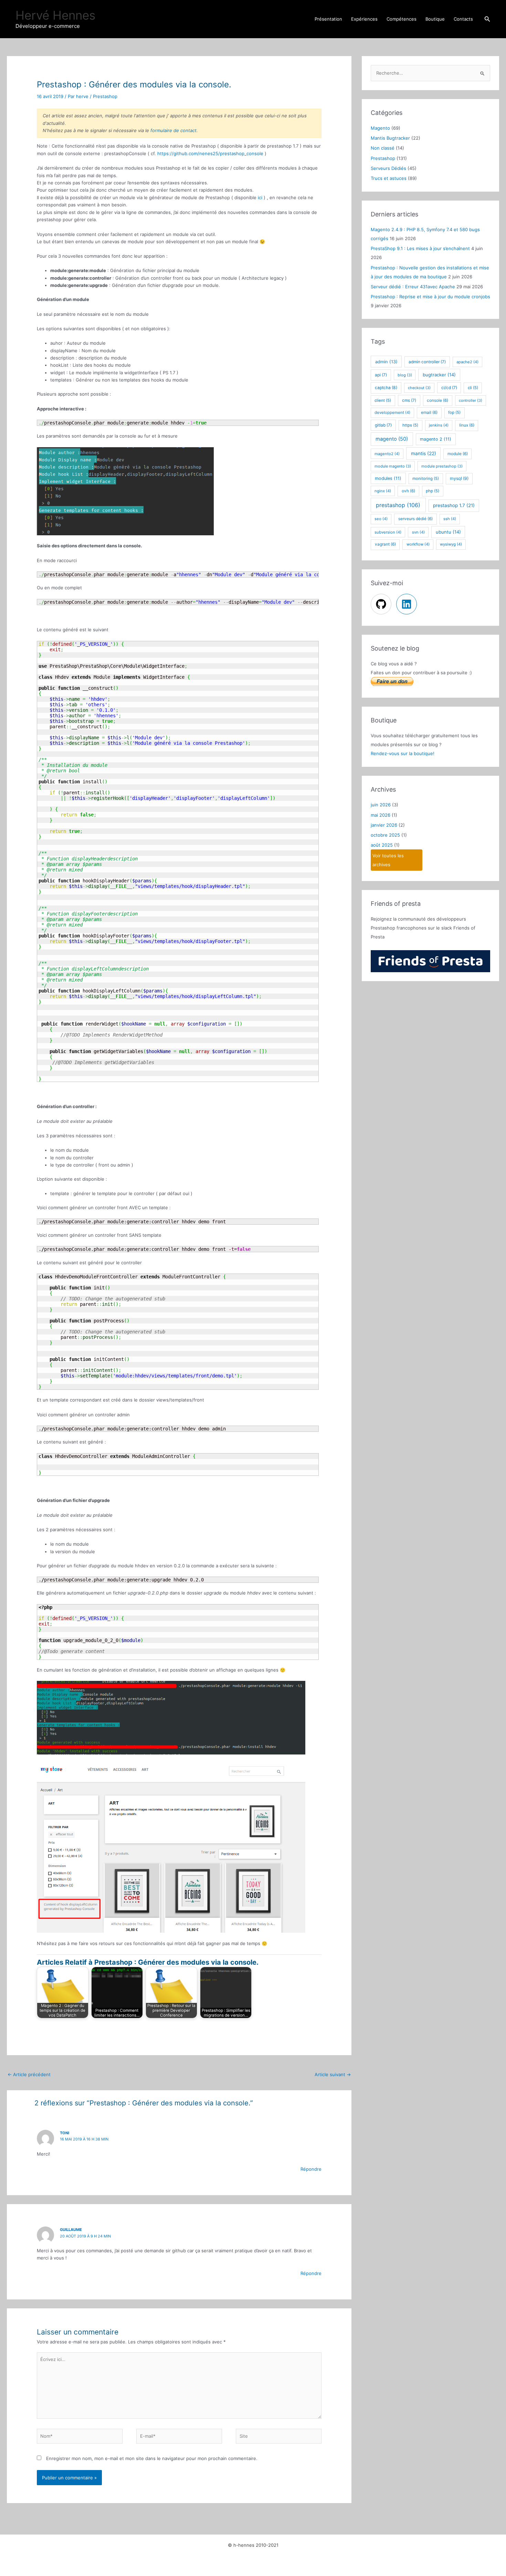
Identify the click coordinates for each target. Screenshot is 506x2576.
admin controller (427, 362)
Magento (380, 128)
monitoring (426, 479)
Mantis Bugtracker (390, 138)
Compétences (402, 19)
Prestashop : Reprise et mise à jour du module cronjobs (430, 297)
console (438, 400)
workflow (418, 544)
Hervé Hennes (55, 15)
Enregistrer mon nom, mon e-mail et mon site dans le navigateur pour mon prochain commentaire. (152, 2458)
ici (260, 197)
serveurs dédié (415, 519)
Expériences (364, 19)
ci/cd (449, 388)
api (381, 375)
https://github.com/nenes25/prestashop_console (210, 153)
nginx (383, 491)
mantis (424, 453)
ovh (408, 491)
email (429, 412)
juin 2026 (381, 805)
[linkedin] (407, 604)
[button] (487, 19)
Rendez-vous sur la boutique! (403, 753)
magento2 (387, 454)
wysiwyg (451, 544)
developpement (392, 412)
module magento (393, 466)
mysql (459, 478)
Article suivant (333, 2074)
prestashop (398, 505)
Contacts (463, 19)
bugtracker (439, 375)
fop (454, 412)
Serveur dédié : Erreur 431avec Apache (413, 287)
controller (471, 400)
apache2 (467, 362)
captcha (386, 388)
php (433, 491)
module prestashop (442, 466)
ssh (450, 519)
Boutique (435, 19)
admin (386, 362)
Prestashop (105, 96)
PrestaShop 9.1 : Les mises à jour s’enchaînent (420, 248)
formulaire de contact (173, 130)
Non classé (383, 148)
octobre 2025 (385, 835)
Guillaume (71, 2230)
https (410, 425)
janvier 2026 (384, 825)
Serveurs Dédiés (388, 168)
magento (392, 439)
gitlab (383, 425)
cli (473, 388)
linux (467, 425)
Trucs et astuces (389, 178)
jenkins (439, 425)
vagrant (385, 544)
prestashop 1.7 (454, 505)
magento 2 (436, 439)
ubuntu (448, 532)
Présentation (328, 19)
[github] (383, 604)
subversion (388, 532)
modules (388, 478)
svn (418, 532)
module (458, 454)
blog (405, 375)
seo (381, 519)
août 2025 (382, 845)
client (383, 400)
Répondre (311, 2169)
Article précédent (29, 2074)
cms (409, 400)
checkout (419, 388)
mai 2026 (381, 815)
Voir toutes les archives (388, 860)
